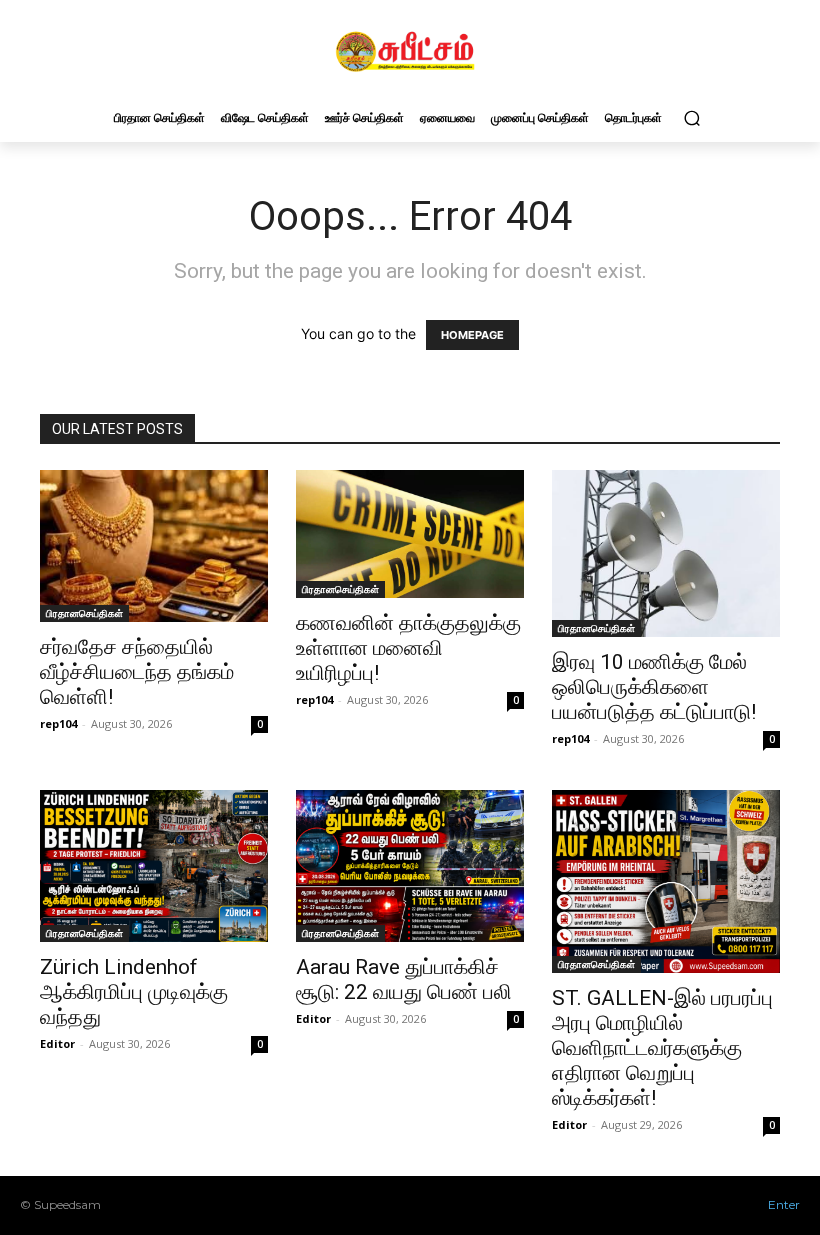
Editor (57, 1043)
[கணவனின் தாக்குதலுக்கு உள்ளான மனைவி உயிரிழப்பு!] (410, 534)
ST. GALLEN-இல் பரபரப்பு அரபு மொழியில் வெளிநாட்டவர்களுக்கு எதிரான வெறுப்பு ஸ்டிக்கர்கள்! (662, 1048)
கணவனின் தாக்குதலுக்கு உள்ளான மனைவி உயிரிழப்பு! (408, 648)
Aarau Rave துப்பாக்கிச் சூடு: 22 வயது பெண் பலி (404, 979)
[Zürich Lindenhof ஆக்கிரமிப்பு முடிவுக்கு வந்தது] (154, 866)
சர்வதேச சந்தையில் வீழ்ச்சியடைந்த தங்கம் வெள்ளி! (137, 672)
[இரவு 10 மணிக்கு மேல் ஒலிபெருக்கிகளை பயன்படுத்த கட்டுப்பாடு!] (666, 554)
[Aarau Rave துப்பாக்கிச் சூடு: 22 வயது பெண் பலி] (410, 866)
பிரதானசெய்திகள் (84, 613)
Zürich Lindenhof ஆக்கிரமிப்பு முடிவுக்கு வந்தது (134, 992)
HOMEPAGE (472, 335)
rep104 (58, 723)
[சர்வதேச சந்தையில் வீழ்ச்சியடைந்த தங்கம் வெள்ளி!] (154, 546)
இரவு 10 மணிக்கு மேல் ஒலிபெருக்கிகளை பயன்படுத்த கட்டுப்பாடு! (654, 687)
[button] (691, 117)
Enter (784, 1204)
